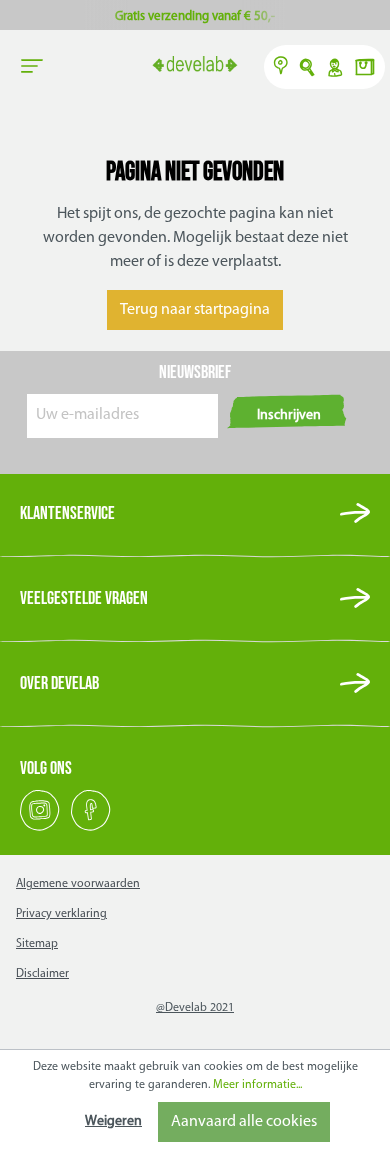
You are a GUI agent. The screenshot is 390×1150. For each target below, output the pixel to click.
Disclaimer (42, 974)
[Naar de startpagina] (194, 66)
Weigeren (113, 1121)
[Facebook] (91, 828)
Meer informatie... (257, 1085)
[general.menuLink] (32, 67)
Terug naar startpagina (195, 310)
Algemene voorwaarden (78, 884)
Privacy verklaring (61, 914)
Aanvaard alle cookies (244, 1122)
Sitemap (37, 944)
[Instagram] (41, 828)
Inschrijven (289, 415)
